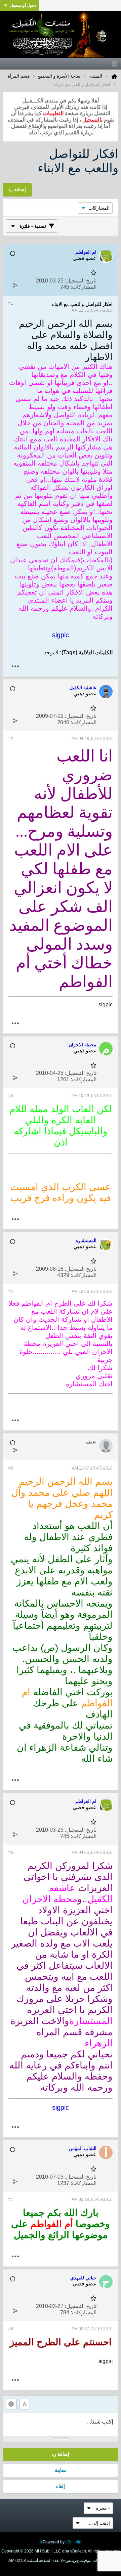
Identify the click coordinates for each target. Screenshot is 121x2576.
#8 (11, 2329)
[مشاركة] (15, 286)
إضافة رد (61, 2454)
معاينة (61, 2470)
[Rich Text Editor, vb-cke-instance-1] (61, 2424)
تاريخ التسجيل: (81, 281)
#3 (11, 1096)
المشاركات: (84, 287)
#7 (11, 2199)
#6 (11, 1852)
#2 (11, 739)
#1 (11, 303)
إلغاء (61, 2486)
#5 (11, 1468)
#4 (11, 1292)
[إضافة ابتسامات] (11, 2404)
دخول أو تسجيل (23, 5)
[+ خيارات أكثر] (15, 666)
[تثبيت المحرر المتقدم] (25, 2404)
